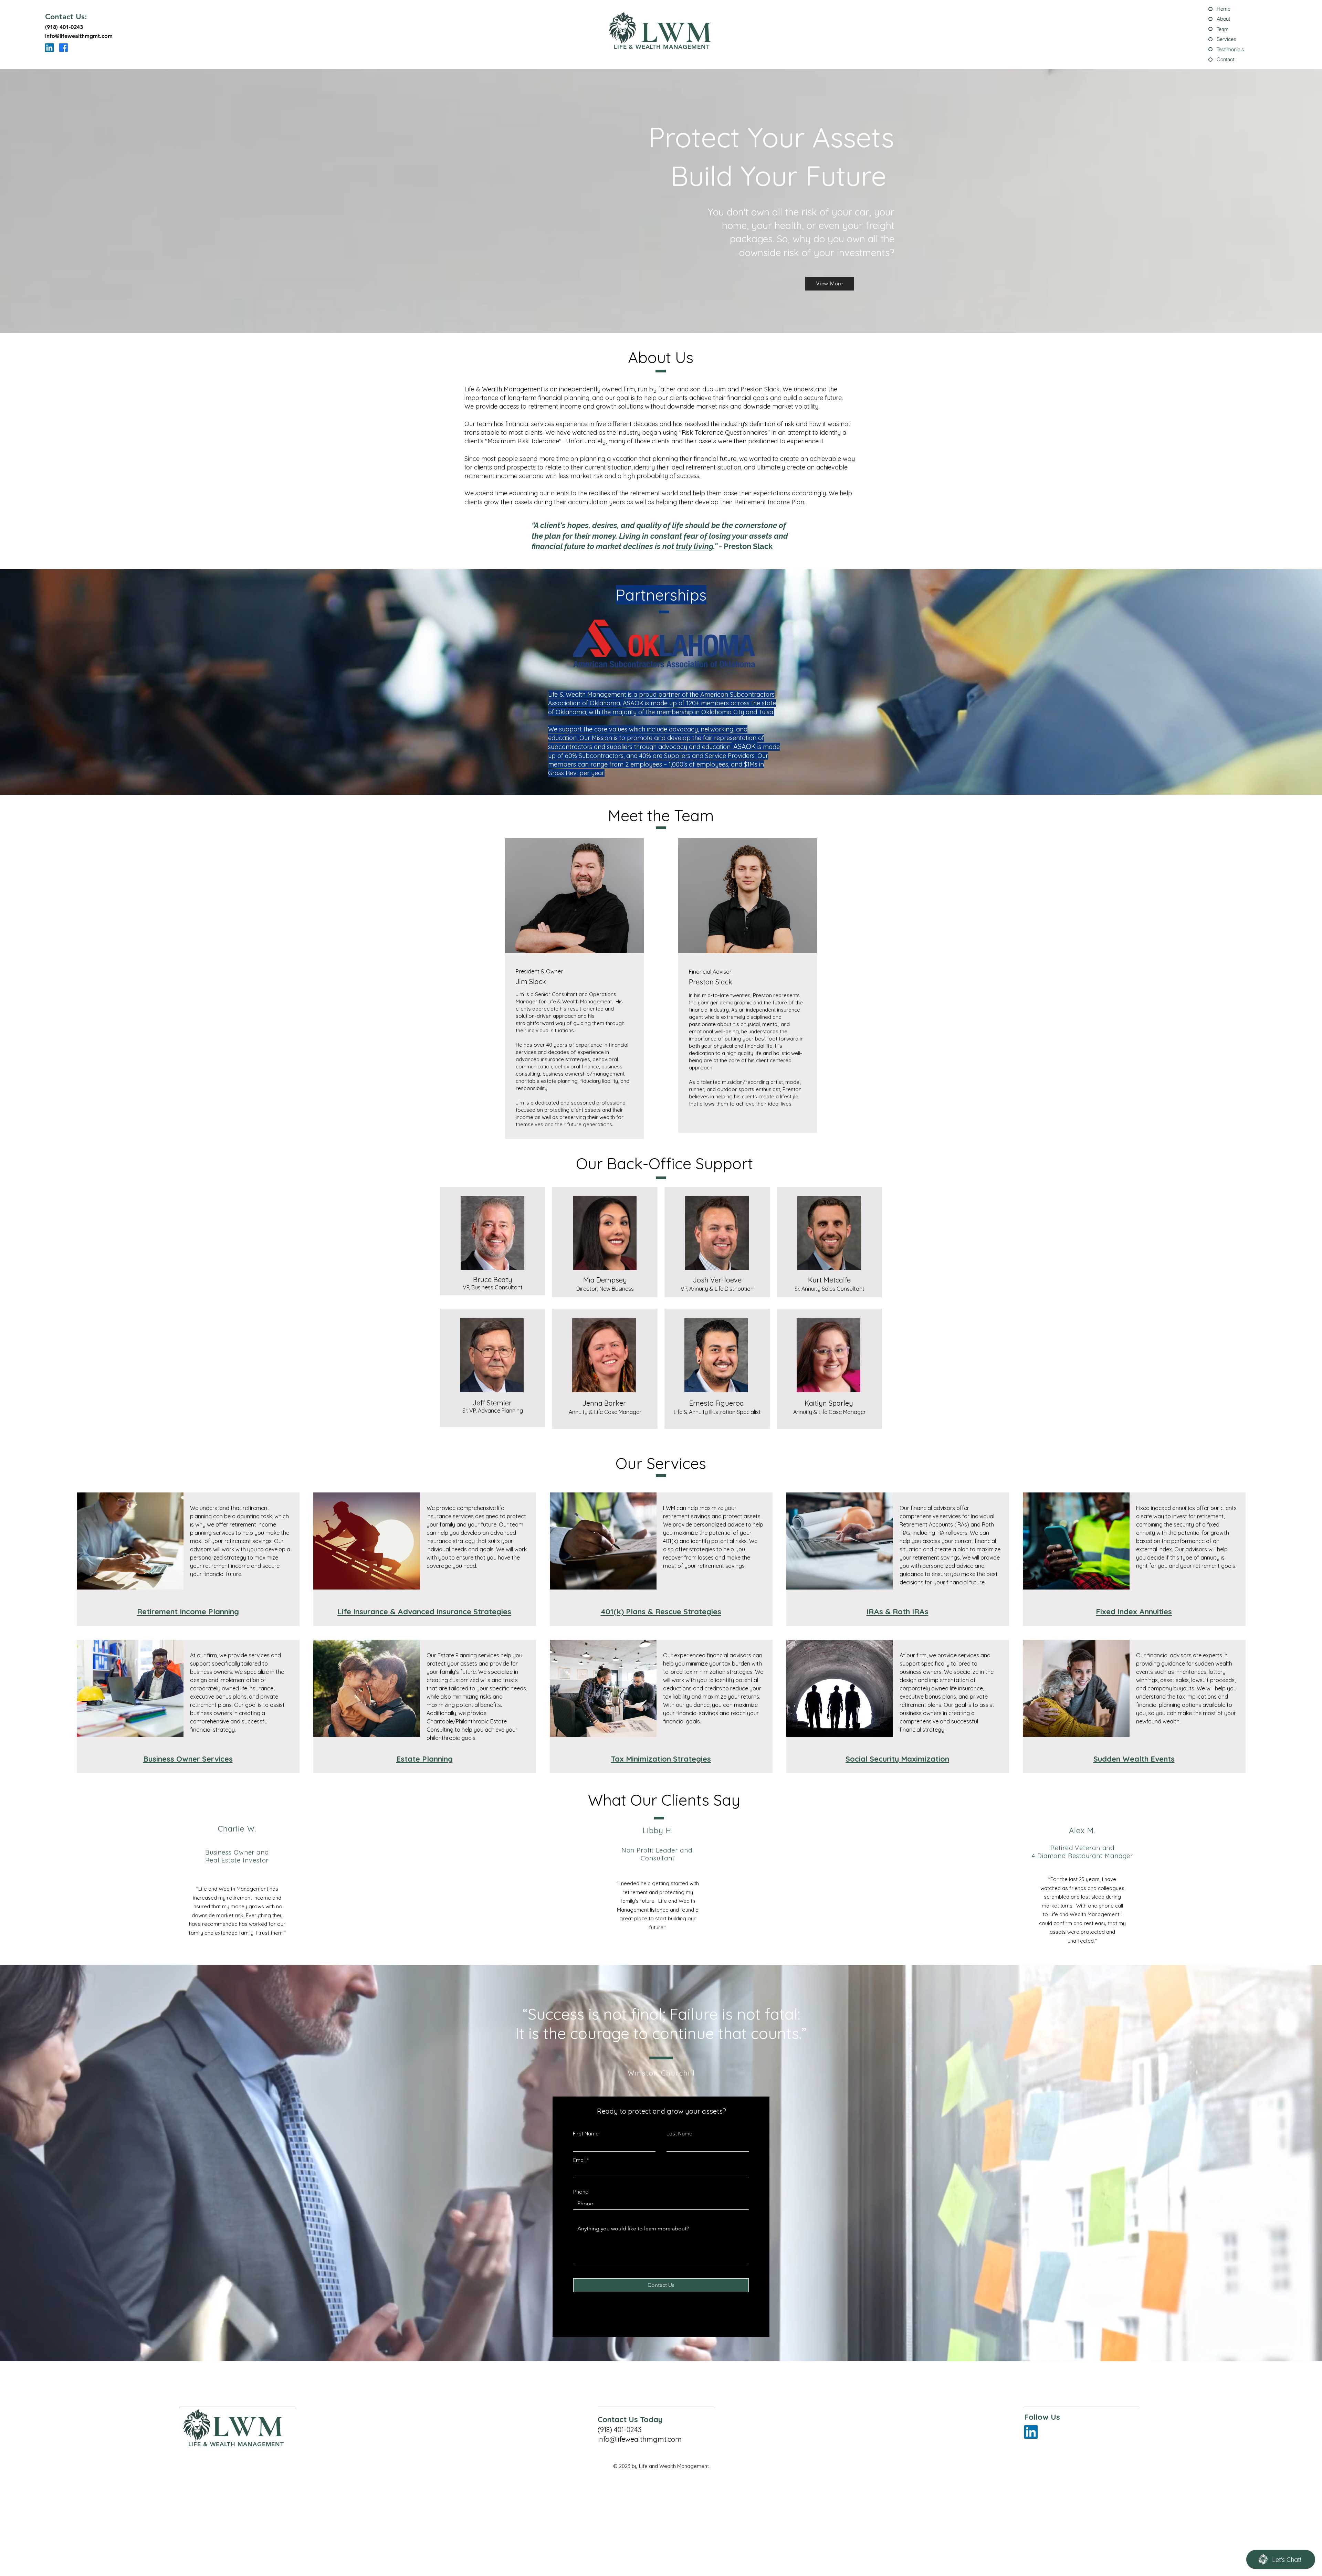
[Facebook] (64, 48)
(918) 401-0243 (64, 27)
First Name (586, 2134)
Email (579, 2160)
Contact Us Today (630, 2419)
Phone (581, 2192)
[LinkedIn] (49, 48)
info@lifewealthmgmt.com (79, 36)
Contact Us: (66, 17)
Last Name (679, 2134)
